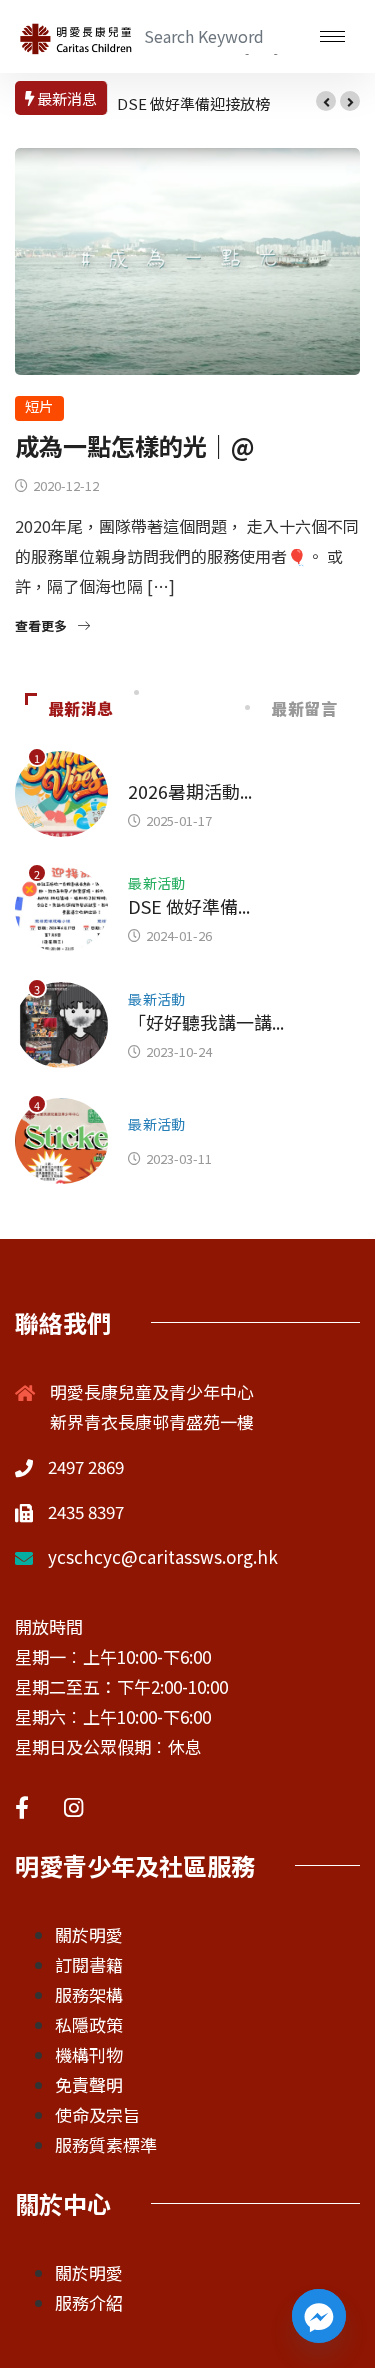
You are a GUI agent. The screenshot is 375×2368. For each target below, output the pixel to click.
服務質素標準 (106, 2144)
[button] (326, 101)
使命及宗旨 (97, 2114)
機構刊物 (89, 2054)
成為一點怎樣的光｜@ (135, 445)
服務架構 (89, 1994)
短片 (39, 406)
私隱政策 (89, 2024)
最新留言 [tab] (304, 708)
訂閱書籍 (89, 1964)
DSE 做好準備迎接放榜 (193, 103)
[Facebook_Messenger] (319, 2316)
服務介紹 (89, 2302)
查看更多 (41, 625)
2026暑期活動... (190, 791)
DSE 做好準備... (189, 906)
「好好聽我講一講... (206, 1022)
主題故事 (157, 768)
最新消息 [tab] (81, 708)
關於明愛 (89, 1934)
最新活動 (157, 883)
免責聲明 (89, 2084)
